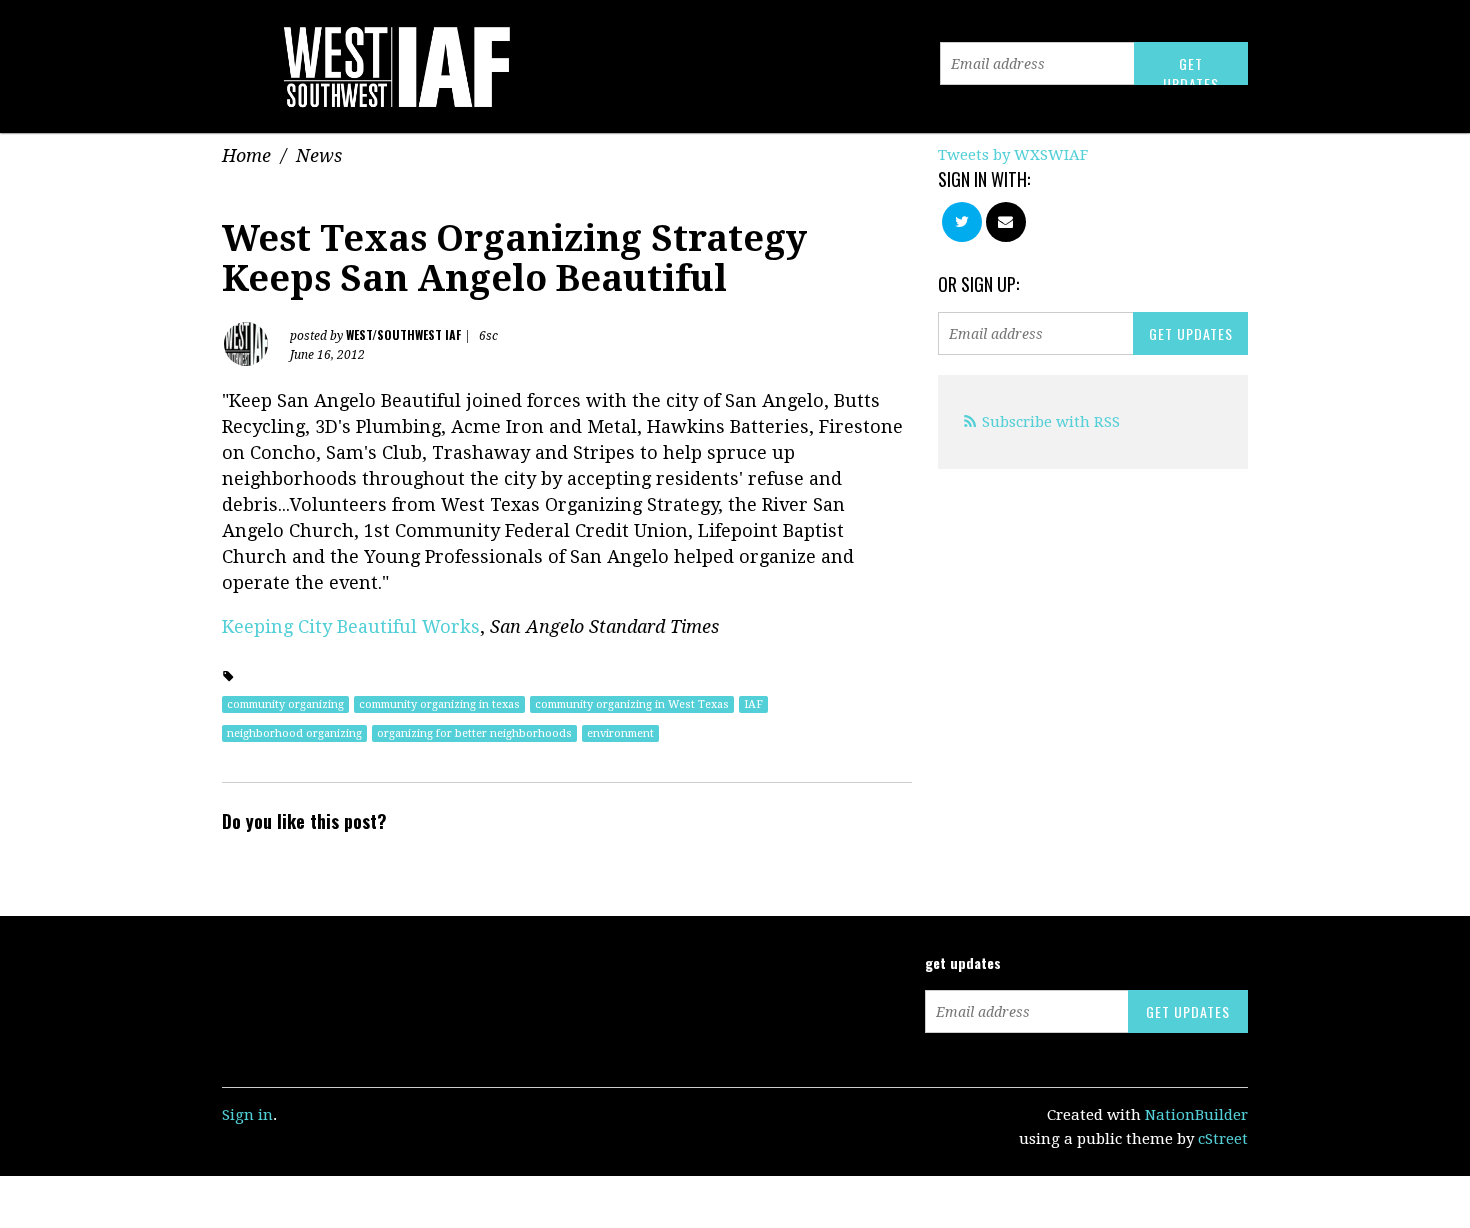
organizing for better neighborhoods (474, 733)
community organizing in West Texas (632, 704)
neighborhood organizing (294, 733)
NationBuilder (1196, 1115)
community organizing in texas (439, 704)
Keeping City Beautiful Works (351, 626)
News (319, 155)
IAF (753, 704)
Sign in (247, 1115)
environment (620, 733)
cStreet (1223, 1139)
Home (246, 155)
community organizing (285, 704)
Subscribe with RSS (1051, 422)
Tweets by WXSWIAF (1013, 155)
